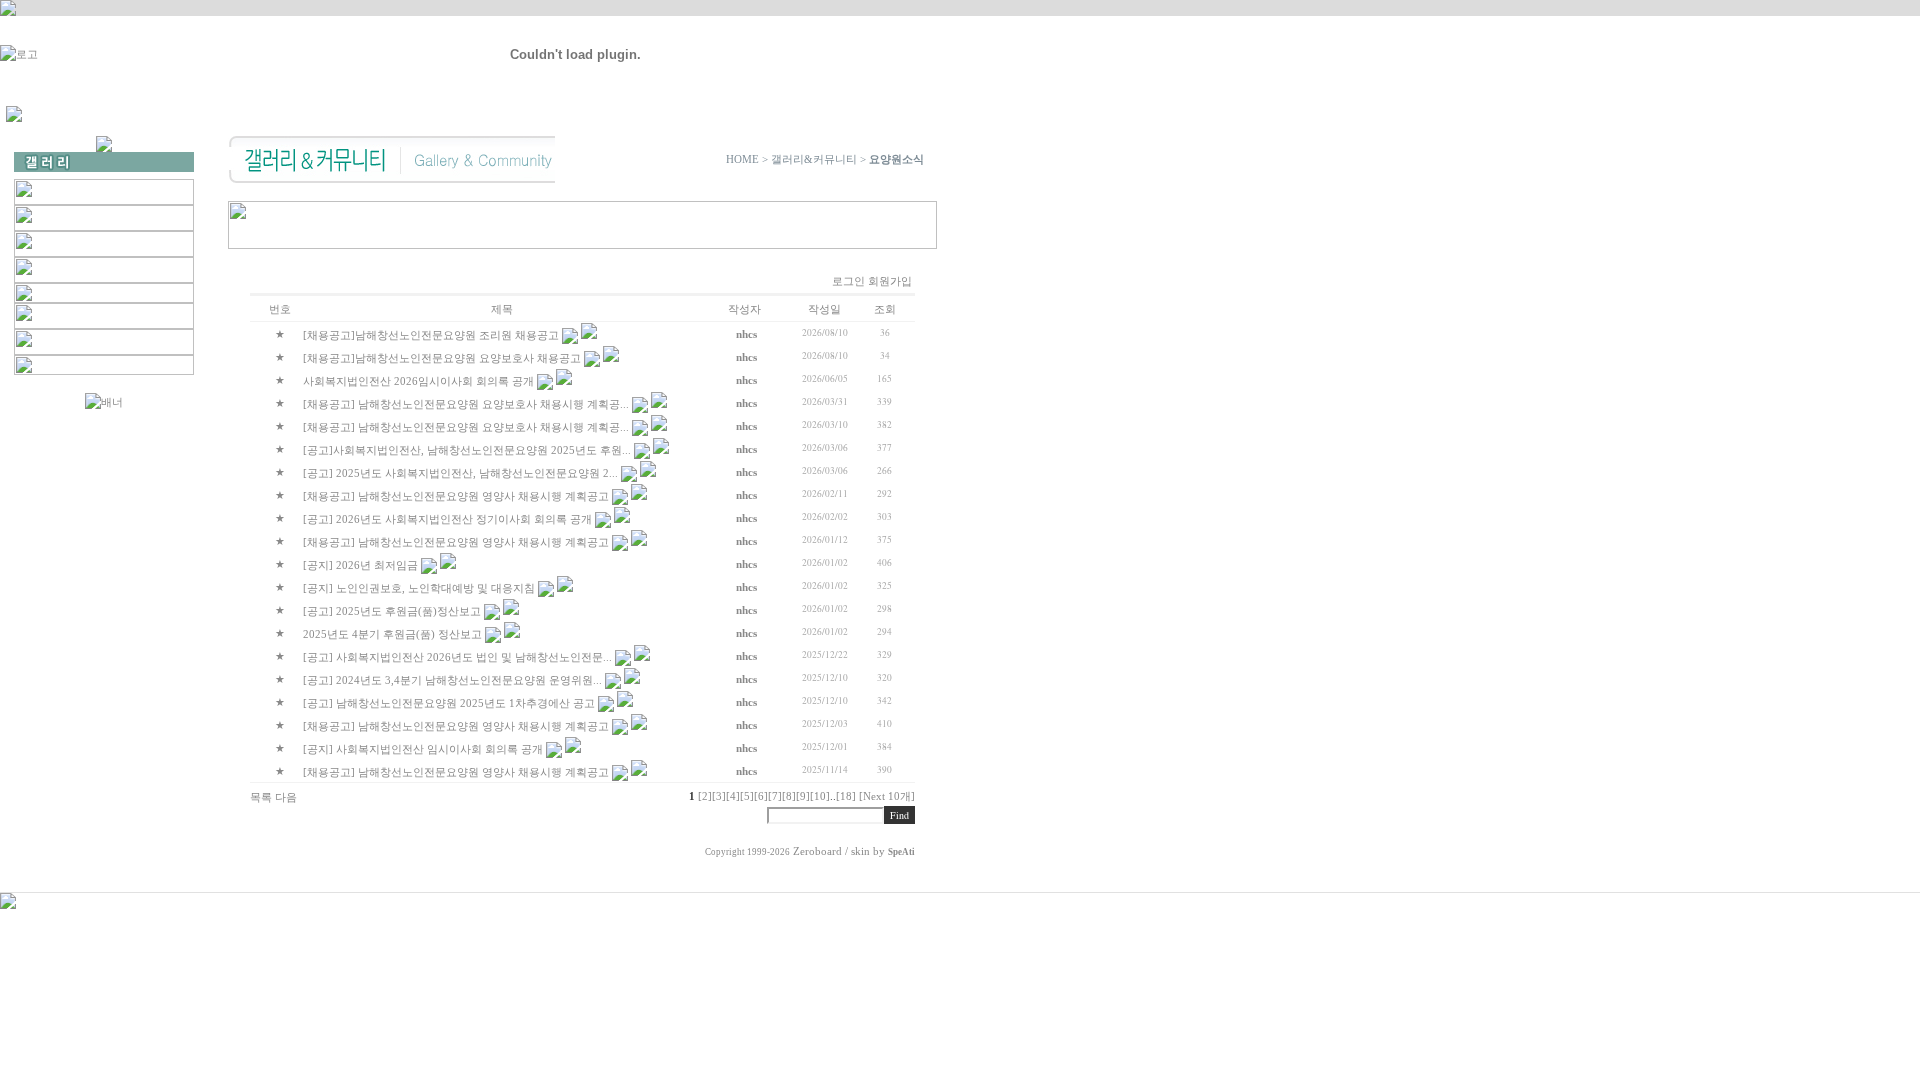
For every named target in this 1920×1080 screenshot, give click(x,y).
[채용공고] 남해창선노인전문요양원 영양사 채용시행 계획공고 (456, 496)
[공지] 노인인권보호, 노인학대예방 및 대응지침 (419, 588)
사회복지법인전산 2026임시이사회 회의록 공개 (418, 381)
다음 (286, 797)
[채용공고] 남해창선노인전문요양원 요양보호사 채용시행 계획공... (466, 404)
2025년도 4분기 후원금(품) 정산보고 (392, 634)
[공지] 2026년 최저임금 (360, 565)
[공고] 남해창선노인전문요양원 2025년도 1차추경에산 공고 (449, 703)
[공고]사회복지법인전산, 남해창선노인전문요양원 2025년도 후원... (467, 450)
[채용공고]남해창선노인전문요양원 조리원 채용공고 (431, 335)
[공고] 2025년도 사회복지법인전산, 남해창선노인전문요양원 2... (460, 473)
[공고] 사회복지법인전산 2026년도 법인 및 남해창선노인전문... (457, 657)
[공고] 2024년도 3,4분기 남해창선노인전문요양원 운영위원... (452, 680)
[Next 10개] (887, 796)
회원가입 (890, 281)
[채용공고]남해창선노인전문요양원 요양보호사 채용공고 (442, 358)
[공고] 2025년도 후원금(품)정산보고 (392, 611)
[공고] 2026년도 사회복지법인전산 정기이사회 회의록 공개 (447, 519)
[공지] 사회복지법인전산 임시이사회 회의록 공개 (423, 749)
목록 (261, 797)
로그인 (848, 281)
